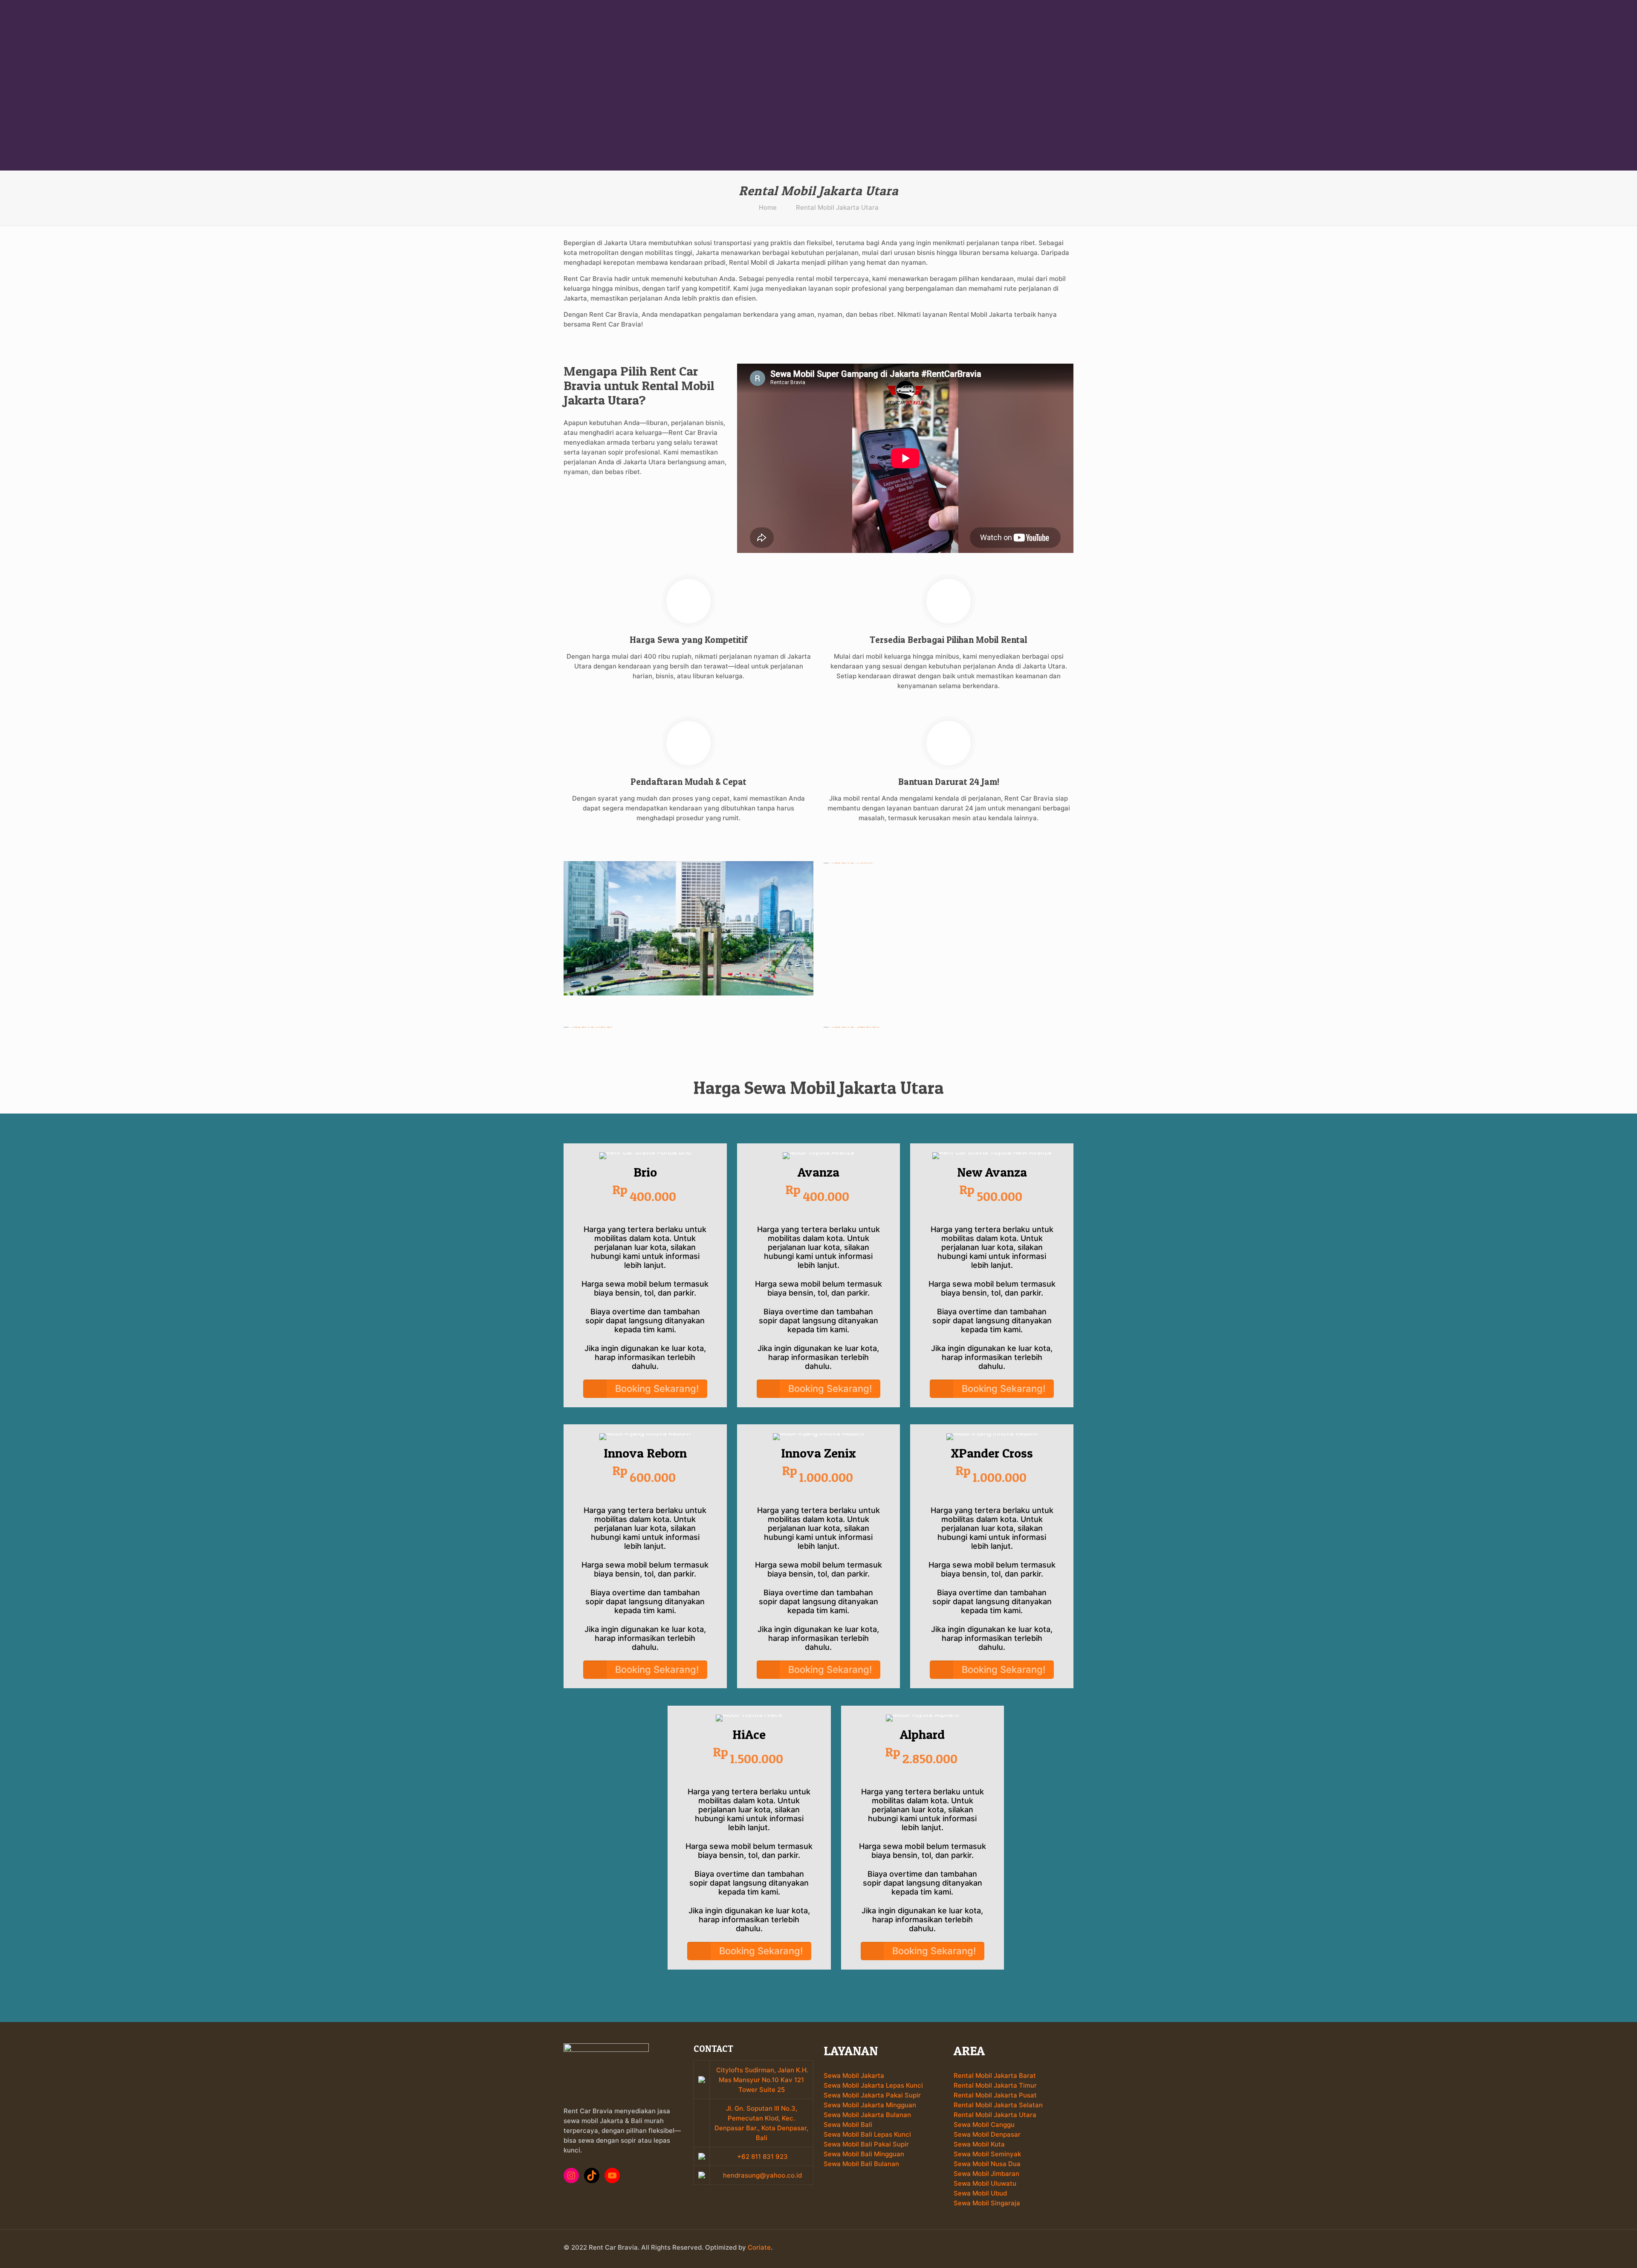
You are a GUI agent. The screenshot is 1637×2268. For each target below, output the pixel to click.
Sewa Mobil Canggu (984, 2125)
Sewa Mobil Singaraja (987, 2203)
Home (768, 207)
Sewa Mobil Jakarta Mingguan (870, 2105)
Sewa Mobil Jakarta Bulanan (867, 2115)
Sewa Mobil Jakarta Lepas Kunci (873, 2085)
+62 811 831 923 (762, 2157)
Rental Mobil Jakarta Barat (995, 2076)
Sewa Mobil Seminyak (987, 2154)
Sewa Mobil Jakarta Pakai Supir (872, 2095)
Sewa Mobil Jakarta (854, 2076)
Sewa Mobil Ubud (980, 2193)
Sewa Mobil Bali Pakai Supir (866, 2144)
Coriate (759, 2247)
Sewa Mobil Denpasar (987, 2134)
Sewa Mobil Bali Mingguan (864, 2154)
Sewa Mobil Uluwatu (985, 2183)
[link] (688, 928)
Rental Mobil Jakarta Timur (995, 2085)
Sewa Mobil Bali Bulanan (861, 2164)
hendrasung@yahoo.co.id (762, 2175)
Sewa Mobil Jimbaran (986, 2174)
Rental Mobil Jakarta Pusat (995, 2095)
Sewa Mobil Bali (848, 2125)
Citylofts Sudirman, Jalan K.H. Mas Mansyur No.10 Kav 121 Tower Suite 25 (762, 2080)
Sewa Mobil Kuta (979, 2144)
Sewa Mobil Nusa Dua (987, 2164)
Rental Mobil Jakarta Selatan (998, 2105)
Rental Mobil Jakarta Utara (837, 207)
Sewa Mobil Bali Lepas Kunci (867, 2134)
